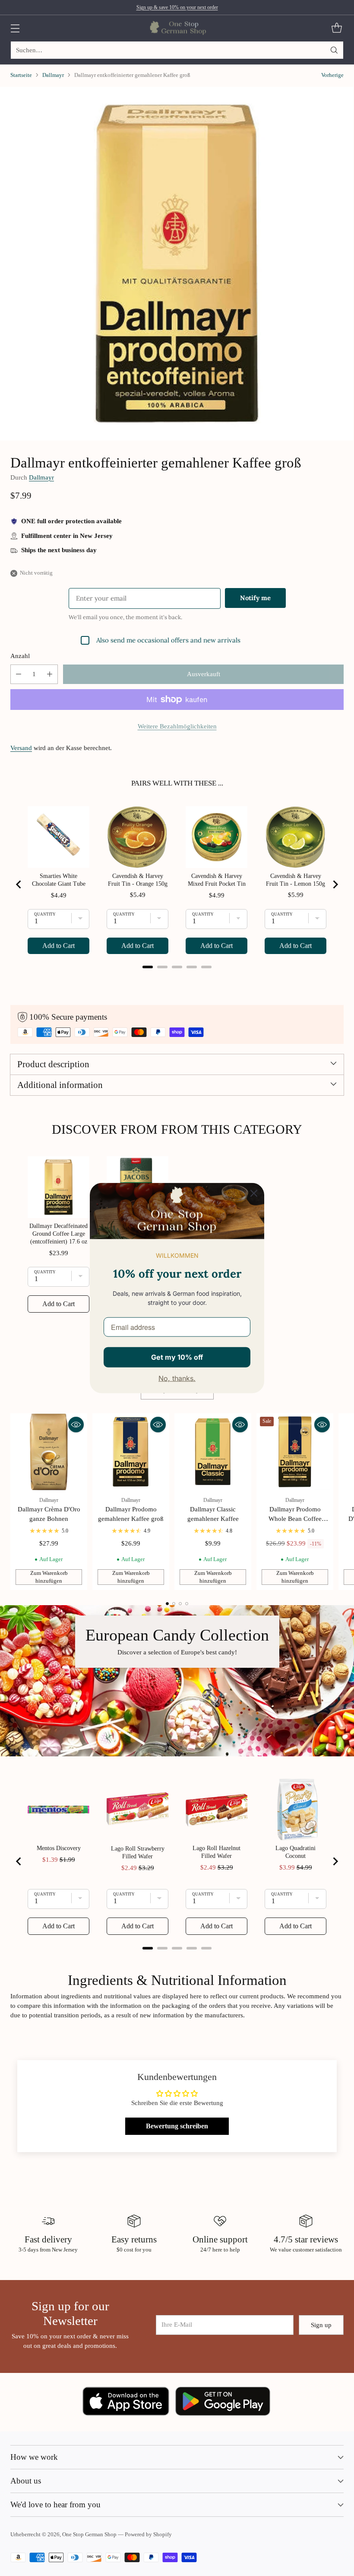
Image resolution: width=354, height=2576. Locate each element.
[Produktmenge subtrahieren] (19, 674)
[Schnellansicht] (76, 1425)
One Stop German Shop (89, 2535)
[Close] (254, 1193)
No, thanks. (177, 1378)
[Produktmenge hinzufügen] (50, 674)
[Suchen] (334, 50)
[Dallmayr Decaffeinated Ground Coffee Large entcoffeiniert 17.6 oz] (177, 264)
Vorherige (332, 75)
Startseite (21, 75)
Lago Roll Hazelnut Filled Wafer (217, 1852)
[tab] (148, 967)
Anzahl (20, 656)
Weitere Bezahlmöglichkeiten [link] (177, 726)
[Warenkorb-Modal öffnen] (337, 28)
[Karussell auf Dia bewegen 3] (180, 1604)
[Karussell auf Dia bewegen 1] (167, 1604)
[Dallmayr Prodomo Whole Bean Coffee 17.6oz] (295, 1452)
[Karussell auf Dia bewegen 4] (187, 1604)
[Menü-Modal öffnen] (15, 28)
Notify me (255, 598)
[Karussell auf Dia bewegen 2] (174, 1604)
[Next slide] (335, 884)
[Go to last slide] (19, 884)
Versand (21, 748)
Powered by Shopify (148, 2535)
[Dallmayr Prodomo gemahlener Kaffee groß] (131, 1452)
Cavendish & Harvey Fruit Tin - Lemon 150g (296, 880)
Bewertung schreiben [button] (177, 2126)
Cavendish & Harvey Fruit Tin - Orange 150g (138, 880)
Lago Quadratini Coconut (296, 1852)
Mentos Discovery (59, 1848)
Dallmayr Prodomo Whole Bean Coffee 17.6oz (295, 1519)
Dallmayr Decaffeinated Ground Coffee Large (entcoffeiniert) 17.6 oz (58, 1234)
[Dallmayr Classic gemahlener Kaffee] (213, 1452)
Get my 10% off (177, 1357)
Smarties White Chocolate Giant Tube (59, 880)
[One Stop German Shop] (177, 28)
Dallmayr (53, 75)
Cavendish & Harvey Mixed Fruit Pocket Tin (217, 880)
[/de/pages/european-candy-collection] (177, 1681)
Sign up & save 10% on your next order (177, 7)
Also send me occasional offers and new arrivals (168, 640)
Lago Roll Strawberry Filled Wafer (138, 1852)
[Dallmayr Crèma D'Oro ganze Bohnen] (49, 1452)
